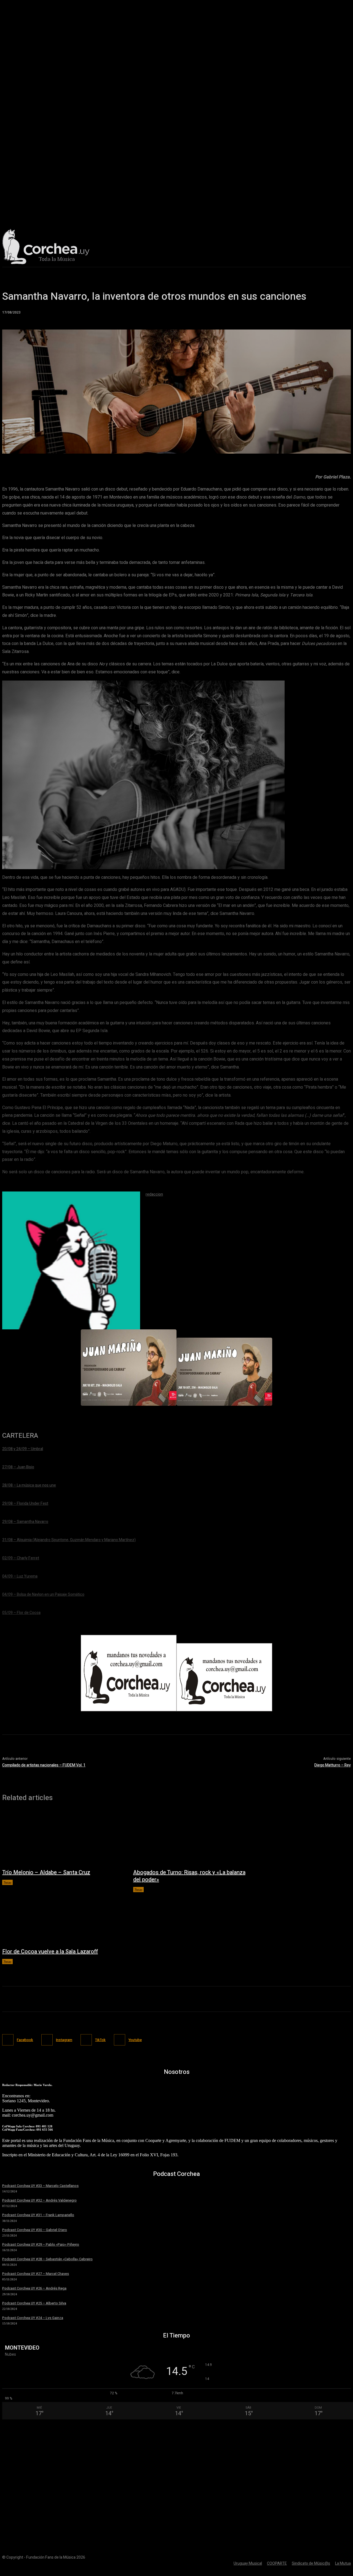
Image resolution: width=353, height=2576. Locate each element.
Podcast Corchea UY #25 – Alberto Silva (34, 2303)
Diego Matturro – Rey (333, 1765)
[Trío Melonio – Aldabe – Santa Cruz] (62, 1838)
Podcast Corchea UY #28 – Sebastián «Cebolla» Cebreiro (47, 2259)
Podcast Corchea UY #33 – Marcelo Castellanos (40, 2186)
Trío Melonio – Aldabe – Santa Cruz (46, 1872)
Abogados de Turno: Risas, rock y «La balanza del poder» (189, 1876)
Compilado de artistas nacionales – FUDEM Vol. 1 (44, 1765)
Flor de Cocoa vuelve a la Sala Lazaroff (50, 1952)
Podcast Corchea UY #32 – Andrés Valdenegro (39, 2200)
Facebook (25, 2040)
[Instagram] (47, 2040)
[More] (231, 446)
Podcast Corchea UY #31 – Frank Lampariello (38, 2215)
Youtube (135, 2040)
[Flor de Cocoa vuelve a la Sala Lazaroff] (62, 1917)
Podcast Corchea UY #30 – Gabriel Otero (35, 2230)
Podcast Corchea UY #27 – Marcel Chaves (36, 2274)
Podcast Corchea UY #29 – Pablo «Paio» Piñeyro (41, 2244)
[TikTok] (86, 2040)
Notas (7, 1882)
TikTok (100, 2040)
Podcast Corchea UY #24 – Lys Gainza (33, 2318)
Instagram (64, 2040)
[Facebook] (8, 2040)
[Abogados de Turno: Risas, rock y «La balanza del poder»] (193, 1838)
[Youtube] (120, 2040)
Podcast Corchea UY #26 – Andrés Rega (34, 2288)
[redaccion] (71, 1260)
